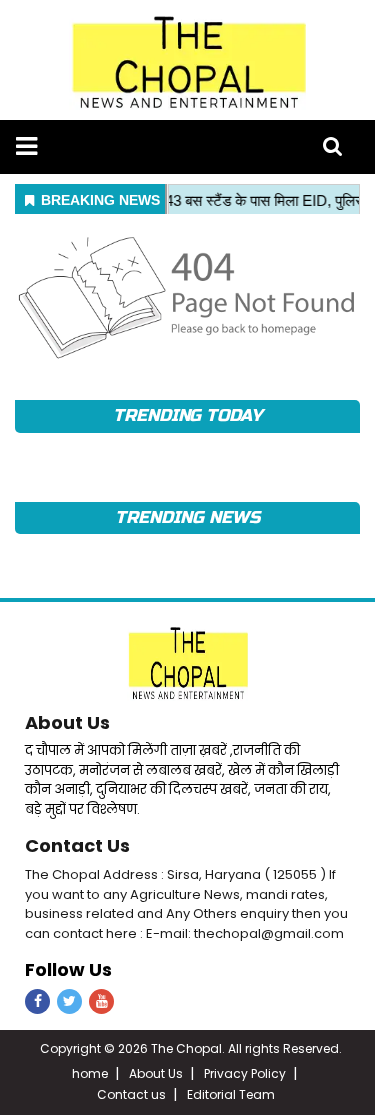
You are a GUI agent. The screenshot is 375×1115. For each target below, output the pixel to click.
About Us (67, 722)
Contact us (131, 1094)
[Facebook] (37, 1001)
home (90, 1073)
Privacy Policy (245, 1073)
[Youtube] (101, 1001)
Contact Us (77, 845)
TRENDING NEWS (187, 517)
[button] (26, 146)
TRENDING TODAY (187, 415)
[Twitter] (69, 1001)
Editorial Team (231, 1094)
